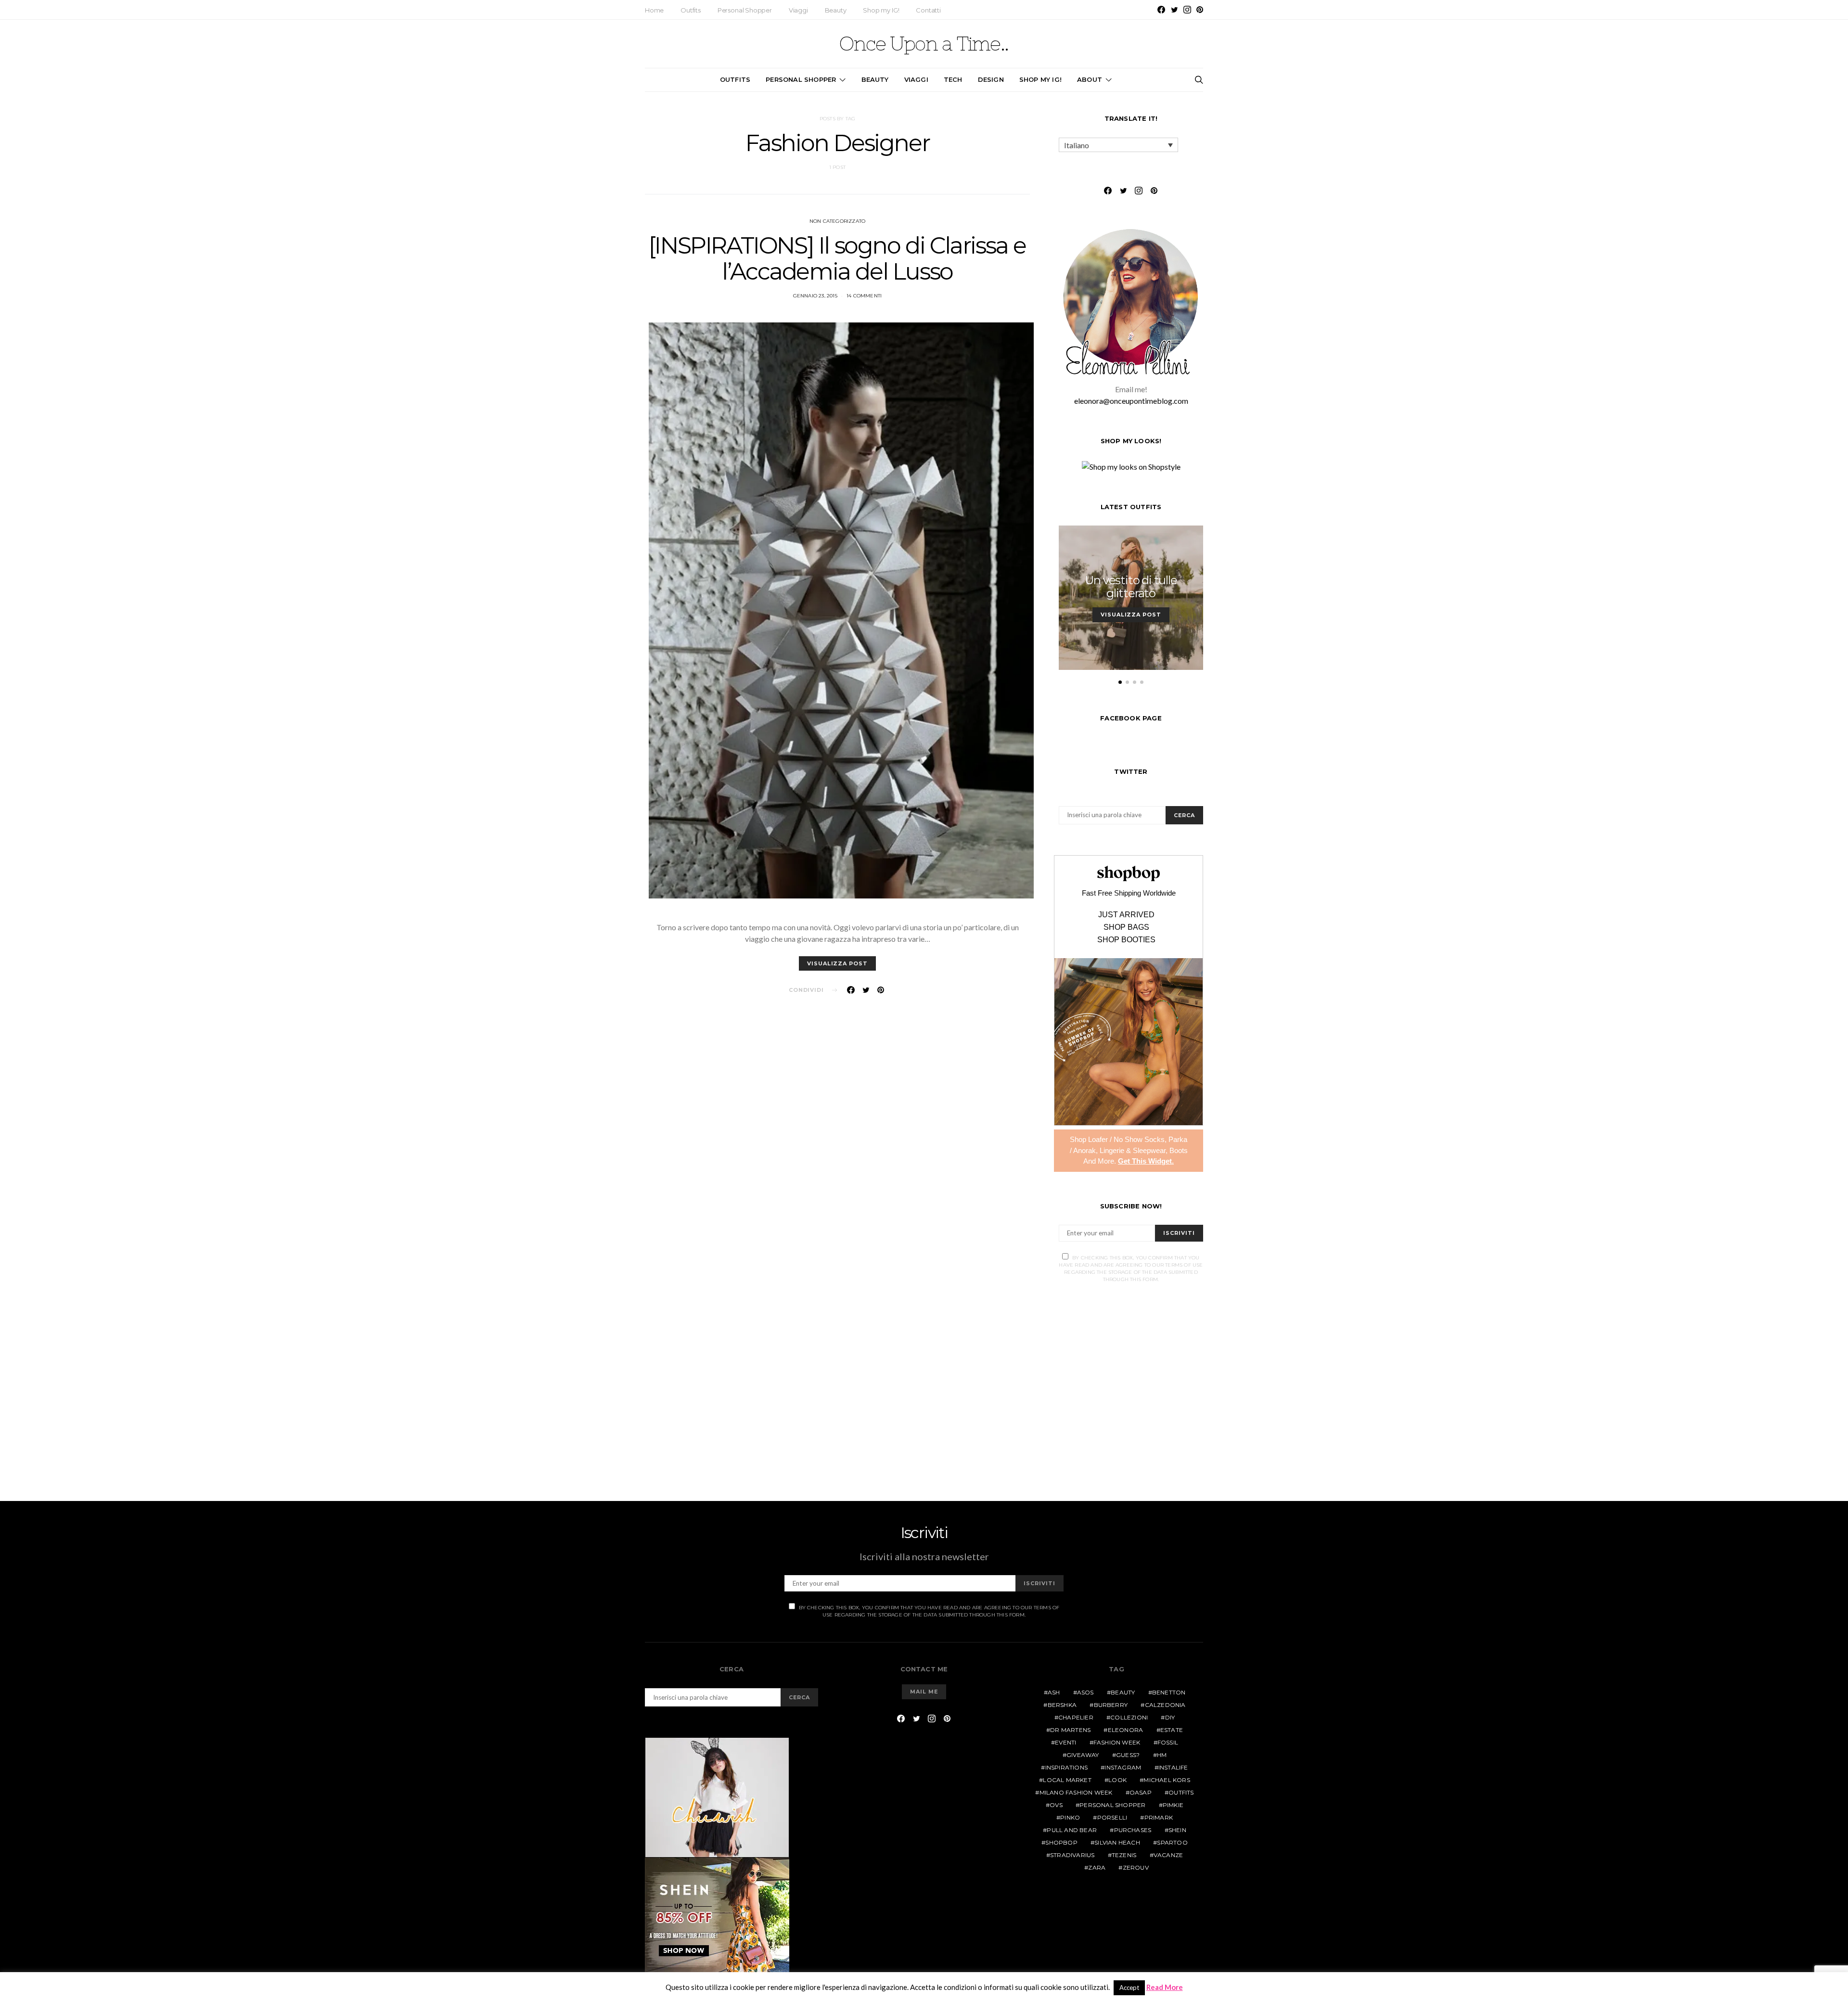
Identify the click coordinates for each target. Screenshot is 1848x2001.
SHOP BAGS (1126, 927)
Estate (1172, 1730)
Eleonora (1126, 1730)
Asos (1085, 1692)
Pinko (1070, 1817)
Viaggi (798, 10)
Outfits (691, 10)
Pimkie (1173, 1805)
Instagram (1123, 1767)
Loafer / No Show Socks (1126, 1139)
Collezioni (1129, 1717)
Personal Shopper (745, 10)
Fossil (1168, 1742)
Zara (1097, 1867)
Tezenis (1124, 1855)
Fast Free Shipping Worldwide (1129, 893)
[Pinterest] (1200, 10)
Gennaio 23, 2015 (815, 296)
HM (1162, 1755)
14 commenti (864, 296)
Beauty (836, 10)
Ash (1054, 1692)
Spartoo (1172, 1842)
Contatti (928, 10)
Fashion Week (1117, 1742)
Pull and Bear (1072, 1830)
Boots (1179, 1150)
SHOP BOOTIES (1126, 940)
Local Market (1067, 1780)
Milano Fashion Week (1076, 1792)
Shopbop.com (1129, 874)
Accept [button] (1129, 1988)
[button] (1120, 682)
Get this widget (1146, 1161)
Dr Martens (1070, 1730)
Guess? (1128, 1755)
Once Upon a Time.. (924, 44)
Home (654, 10)
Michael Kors (1167, 1780)
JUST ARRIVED (1126, 915)
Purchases (1133, 1830)
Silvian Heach (1117, 1842)
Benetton (1169, 1692)
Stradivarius (1072, 1855)
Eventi (1065, 1742)
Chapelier (1076, 1717)
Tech (953, 79)
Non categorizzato (837, 221)
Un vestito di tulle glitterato (1131, 587)
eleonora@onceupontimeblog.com (1131, 401)
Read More (1165, 1987)
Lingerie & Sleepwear (1133, 1150)
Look (1117, 1780)
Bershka (1062, 1705)
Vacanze (1168, 1855)
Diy (1170, 1717)
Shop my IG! (881, 10)
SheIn (1177, 1830)
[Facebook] (1161, 10)
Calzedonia (1165, 1705)
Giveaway (1083, 1755)
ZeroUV (1136, 1867)
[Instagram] (1187, 10)
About (1090, 79)
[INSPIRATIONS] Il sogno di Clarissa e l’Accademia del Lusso (837, 258)
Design (991, 79)
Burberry (1111, 1705)
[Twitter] (1174, 10)
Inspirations (1066, 1767)
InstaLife (1173, 1767)
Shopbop (1061, 1842)
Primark (1159, 1817)
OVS (1056, 1805)
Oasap (1141, 1792)
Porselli (1112, 1817)
